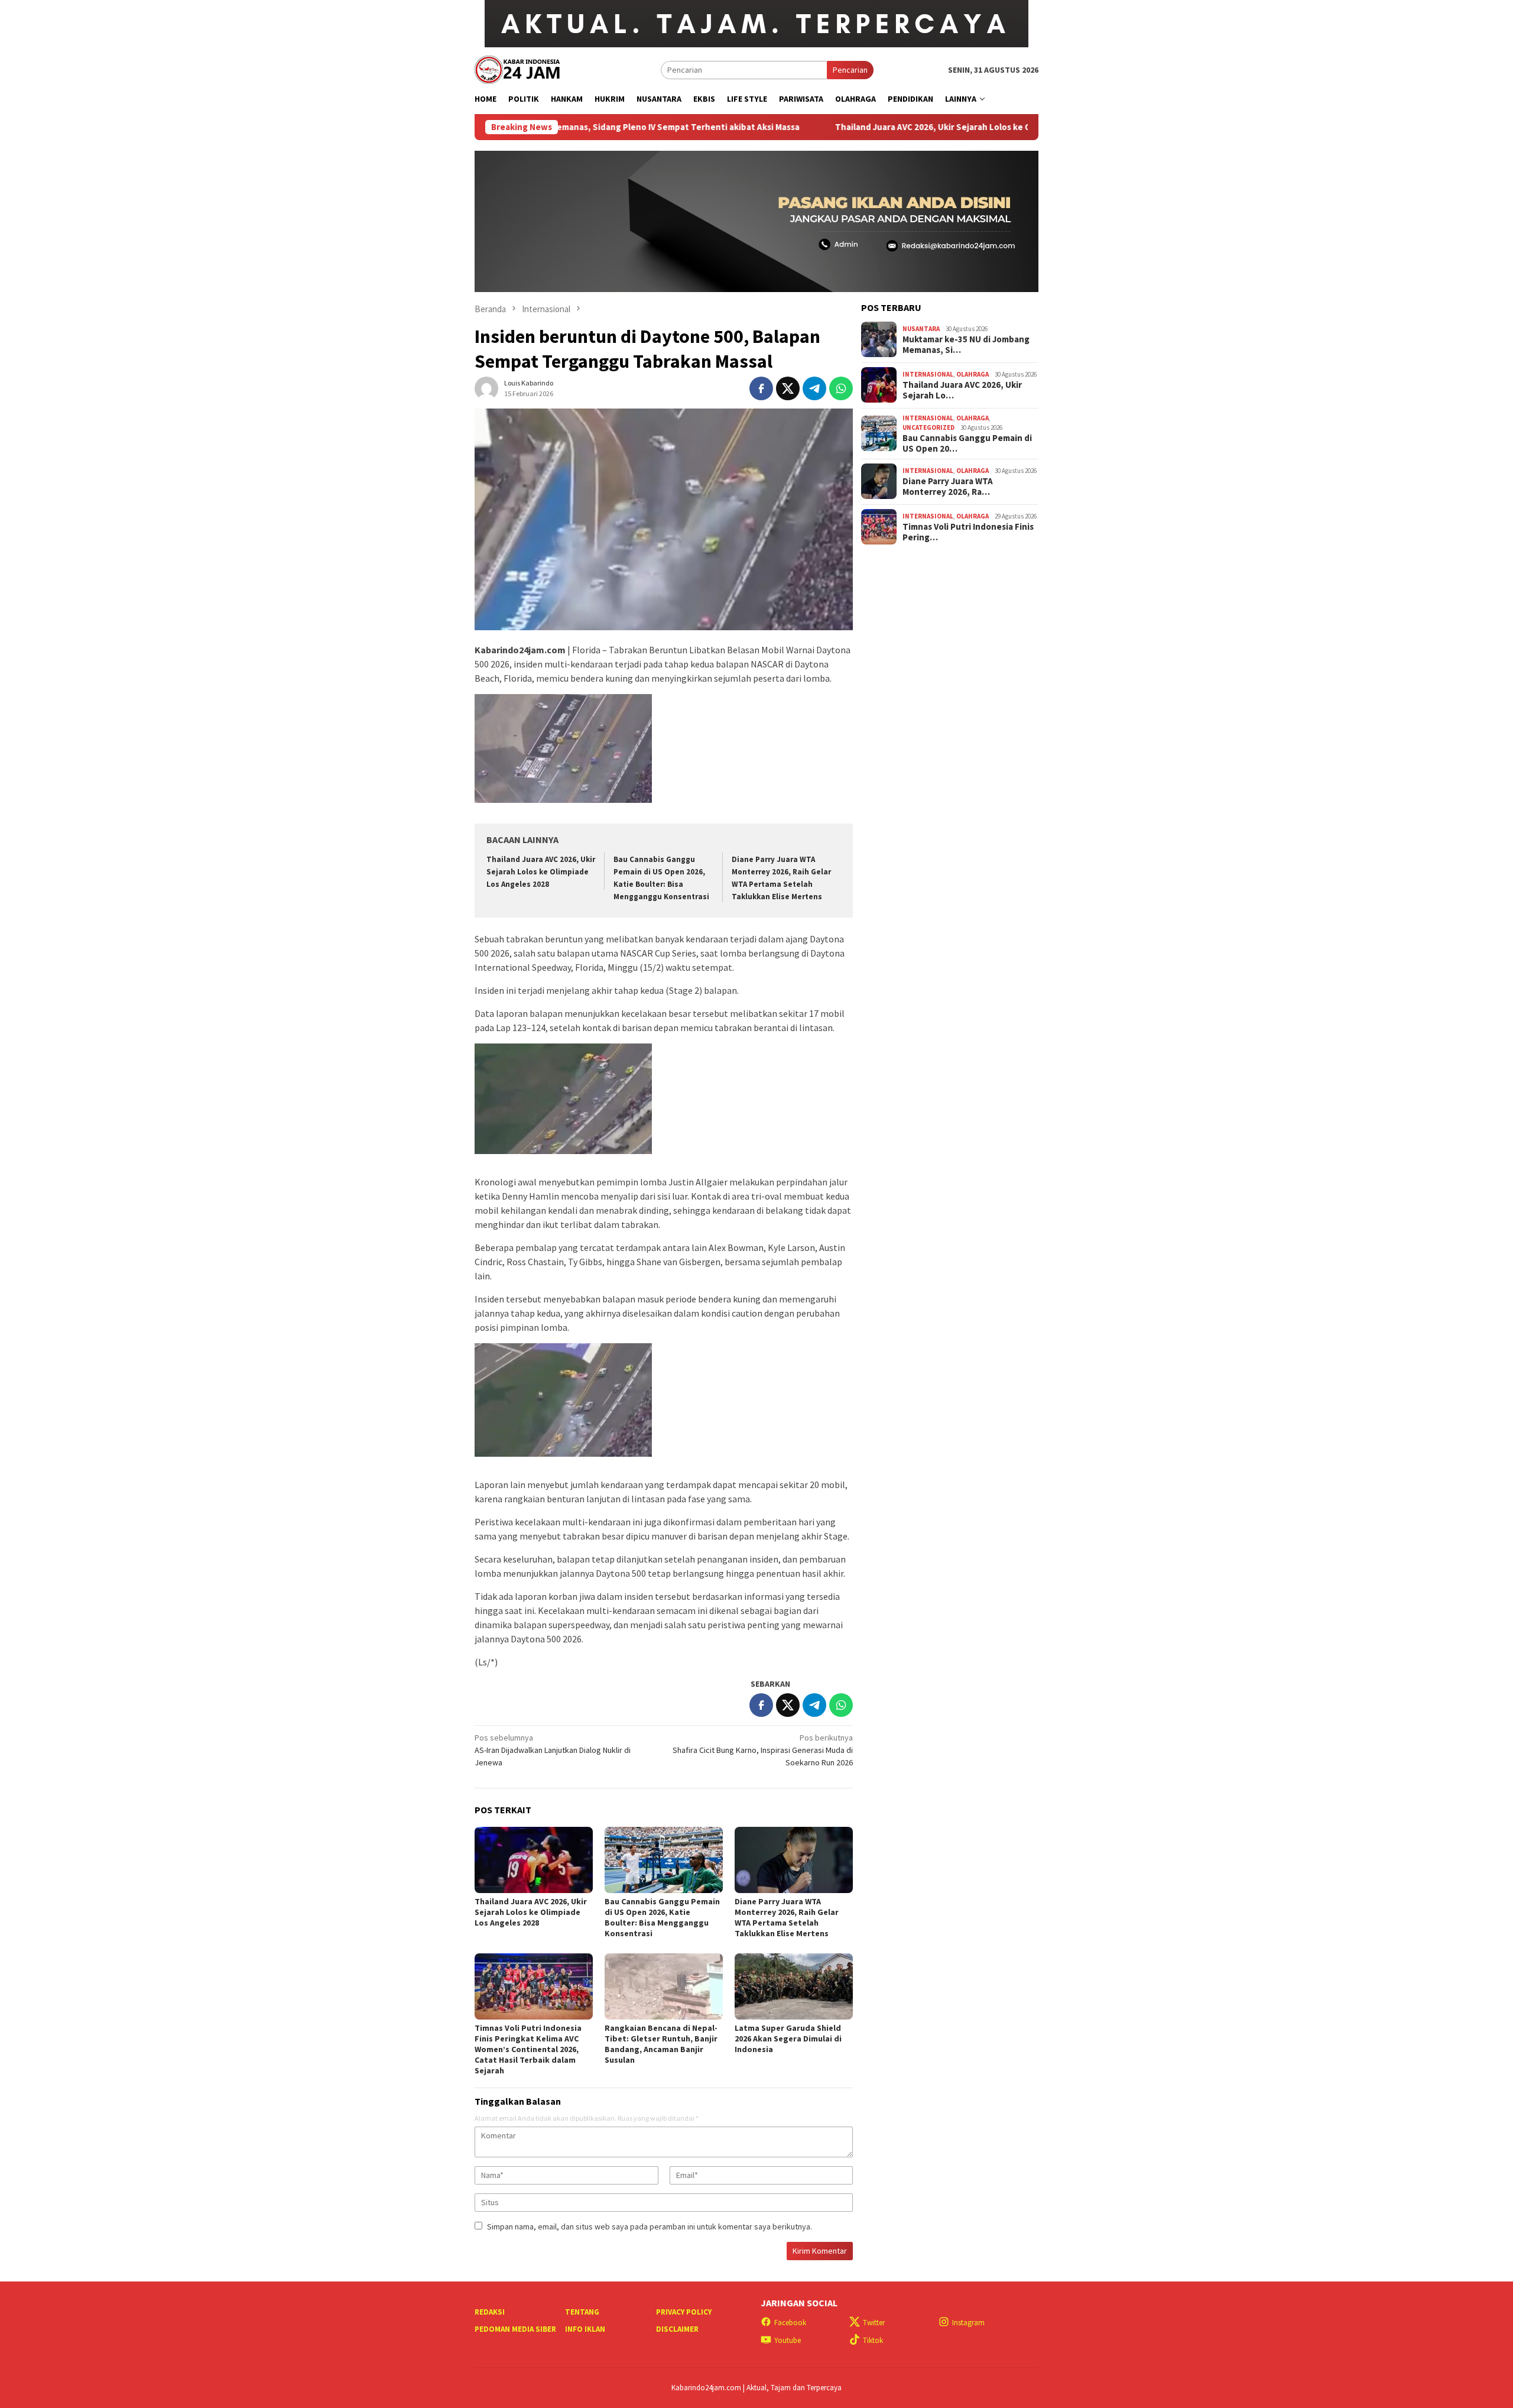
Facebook (790, 2323)
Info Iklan (585, 2329)
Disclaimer (677, 2329)
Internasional (928, 374)
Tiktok (873, 2340)
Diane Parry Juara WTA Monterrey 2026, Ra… (948, 486)
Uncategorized (928, 427)
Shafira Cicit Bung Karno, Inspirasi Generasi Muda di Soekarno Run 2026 (763, 1750)
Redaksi (490, 2312)
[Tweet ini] (788, 388)
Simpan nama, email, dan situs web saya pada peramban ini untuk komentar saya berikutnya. (650, 2226)
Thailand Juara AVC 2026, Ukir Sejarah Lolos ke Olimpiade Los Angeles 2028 (866, 127)
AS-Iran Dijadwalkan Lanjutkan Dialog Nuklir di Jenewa (553, 1750)
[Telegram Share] (814, 388)
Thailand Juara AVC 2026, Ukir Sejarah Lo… (962, 390)
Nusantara (921, 329)
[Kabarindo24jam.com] (517, 69)
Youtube (788, 2340)
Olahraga (973, 374)
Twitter (874, 2323)
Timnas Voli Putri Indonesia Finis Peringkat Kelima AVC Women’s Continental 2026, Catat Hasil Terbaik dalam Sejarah (528, 2049)
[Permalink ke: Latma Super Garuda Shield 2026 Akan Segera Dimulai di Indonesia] (794, 1986)
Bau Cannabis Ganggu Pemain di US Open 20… (967, 443)
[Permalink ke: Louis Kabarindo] (486, 388)
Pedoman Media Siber (515, 2329)
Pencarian (850, 70)
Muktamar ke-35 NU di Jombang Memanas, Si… (966, 344)
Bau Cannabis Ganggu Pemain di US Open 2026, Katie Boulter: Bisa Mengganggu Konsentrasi (662, 1917)
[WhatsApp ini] (841, 388)
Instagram (968, 2323)
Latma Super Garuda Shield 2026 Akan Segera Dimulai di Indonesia (788, 2038)
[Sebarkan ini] (761, 388)
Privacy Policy (684, 2312)
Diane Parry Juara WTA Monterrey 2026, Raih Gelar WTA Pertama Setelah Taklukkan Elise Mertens (787, 1917)
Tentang (582, 2312)
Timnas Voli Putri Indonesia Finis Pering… (968, 531)
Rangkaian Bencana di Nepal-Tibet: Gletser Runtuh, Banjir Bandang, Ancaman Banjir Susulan (661, 2044)
